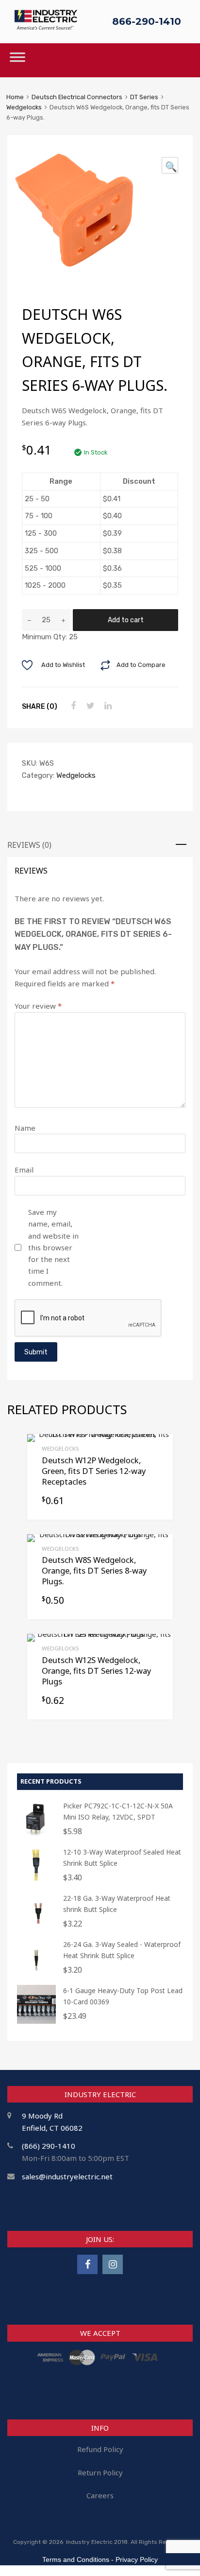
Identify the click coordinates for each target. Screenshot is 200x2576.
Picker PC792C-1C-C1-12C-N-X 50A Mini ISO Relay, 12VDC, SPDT (118, 1811)
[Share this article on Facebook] (72, 706)
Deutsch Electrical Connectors (77, 97)
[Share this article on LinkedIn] (107, 706)
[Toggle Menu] (17, 60)
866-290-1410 (147, 21)
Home (15, 97)
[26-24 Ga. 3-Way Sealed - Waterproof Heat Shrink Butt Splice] (36, 1975)
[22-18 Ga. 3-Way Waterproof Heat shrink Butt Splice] (36, 1929)
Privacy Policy (137, 2559)
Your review (38, 1006)
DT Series (144, 97)
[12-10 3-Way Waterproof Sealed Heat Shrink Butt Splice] (36, 1883)
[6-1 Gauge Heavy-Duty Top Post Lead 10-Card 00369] (36, 2021)
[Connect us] (87, 2264)
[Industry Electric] (46, 27)
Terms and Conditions (76, 2559)
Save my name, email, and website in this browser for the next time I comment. (53, 1247)
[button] (170, 165)
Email (24, 1170)
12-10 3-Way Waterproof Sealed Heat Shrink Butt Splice (122, 1858)
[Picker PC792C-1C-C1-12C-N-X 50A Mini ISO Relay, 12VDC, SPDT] (36, 1836)
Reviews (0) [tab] (29, 845)
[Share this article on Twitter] (89, 706)
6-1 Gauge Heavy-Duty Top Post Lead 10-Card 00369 (123, 1996)
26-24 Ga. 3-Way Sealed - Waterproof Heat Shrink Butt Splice (122, 1950)
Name (25, 1128)
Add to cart (126, 620)
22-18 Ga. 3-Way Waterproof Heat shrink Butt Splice (117, 1904)
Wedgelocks (24, 107)
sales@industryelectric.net (67, 2176)
